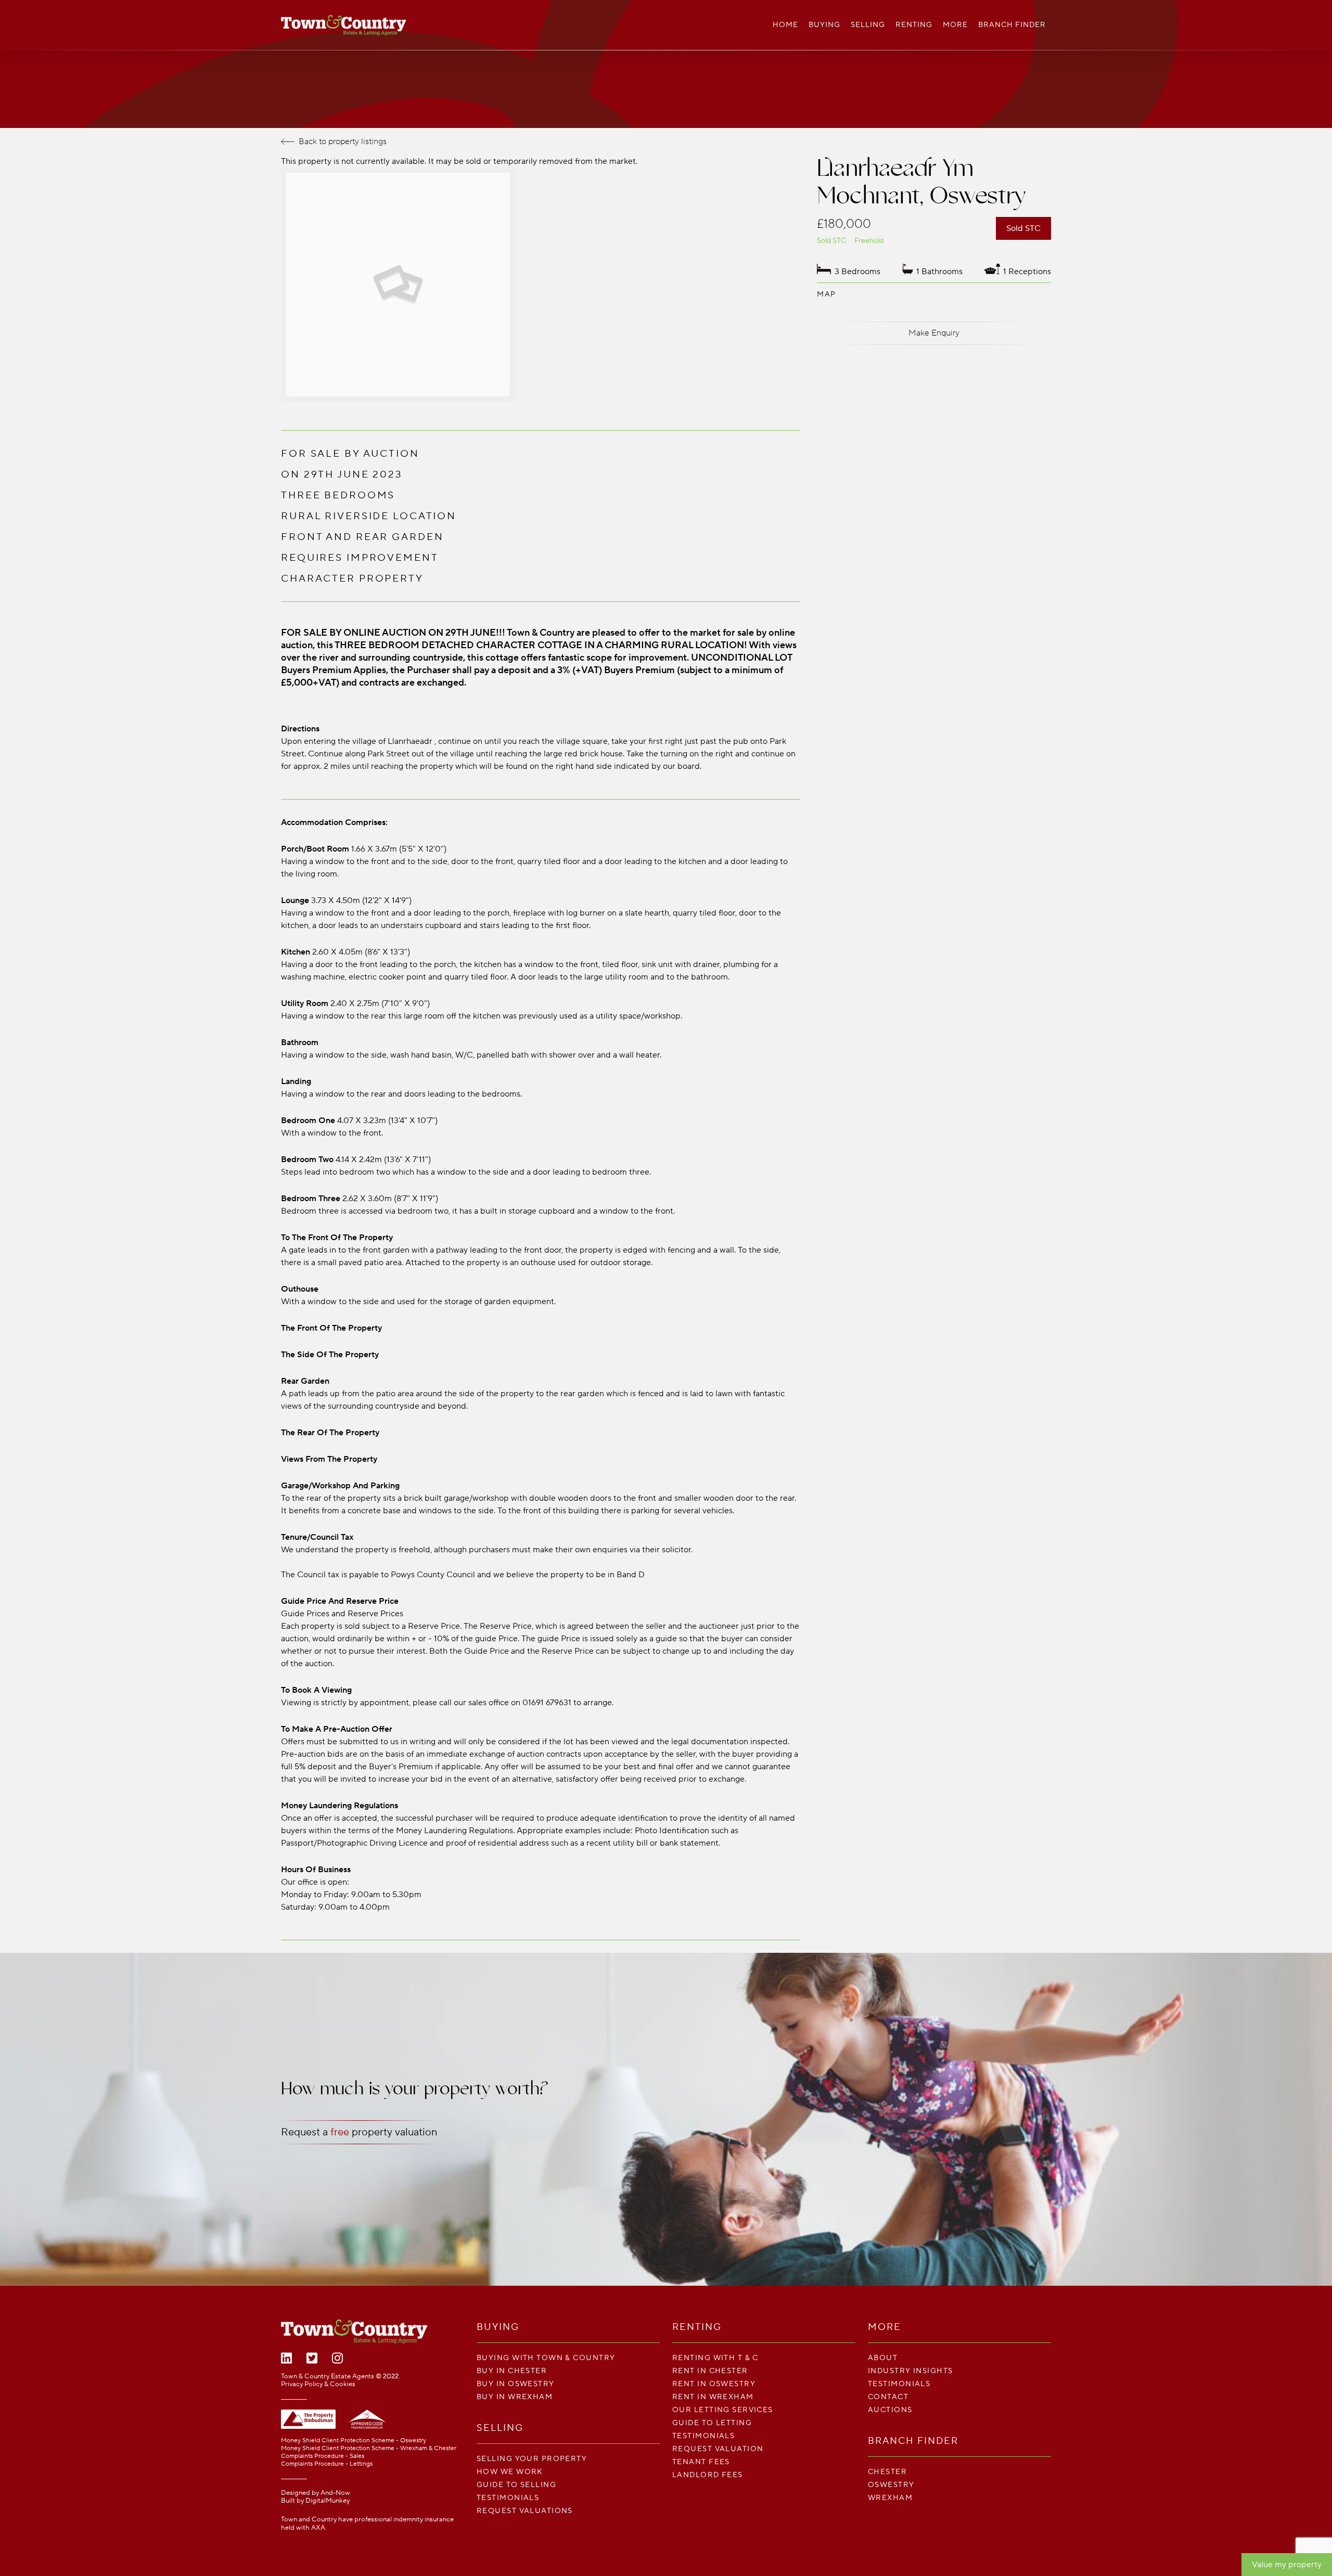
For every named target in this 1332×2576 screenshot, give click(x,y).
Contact (888, 2397)
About (883, 2358)
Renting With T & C (715, 2358)
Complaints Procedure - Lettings (327, 2464)
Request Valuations (525, 2511)
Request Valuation (718, 2449)
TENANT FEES (701, 2462)
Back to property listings (343, 141)
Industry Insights (910, 2371)
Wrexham (890, 2498)
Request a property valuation (359, 2132)
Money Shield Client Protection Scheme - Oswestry (354, 2440)
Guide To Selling (516, 2485)
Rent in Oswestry (714, 2384)
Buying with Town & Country (546, 2358)
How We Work (510, 2472)
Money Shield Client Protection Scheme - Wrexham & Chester (369, 2448)
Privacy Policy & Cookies (318, 2384)
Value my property (1287, 2565)
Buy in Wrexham (515, 2397)
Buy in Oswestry (516, 2384)
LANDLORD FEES (708, 2475)
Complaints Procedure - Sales (323, 2456)
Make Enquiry (934, 333)
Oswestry (891, 2485)
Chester (887, 2472)
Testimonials (508, 2498)
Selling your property (532, 2459)
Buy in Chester (512, 2371)
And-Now (335, 2493)
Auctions (890, 2410)
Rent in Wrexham (713, 2397)
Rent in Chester (710, 2371)
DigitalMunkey (328, 2501)
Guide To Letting (712, 2423)
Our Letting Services (723, 2410)
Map (827, 294)
